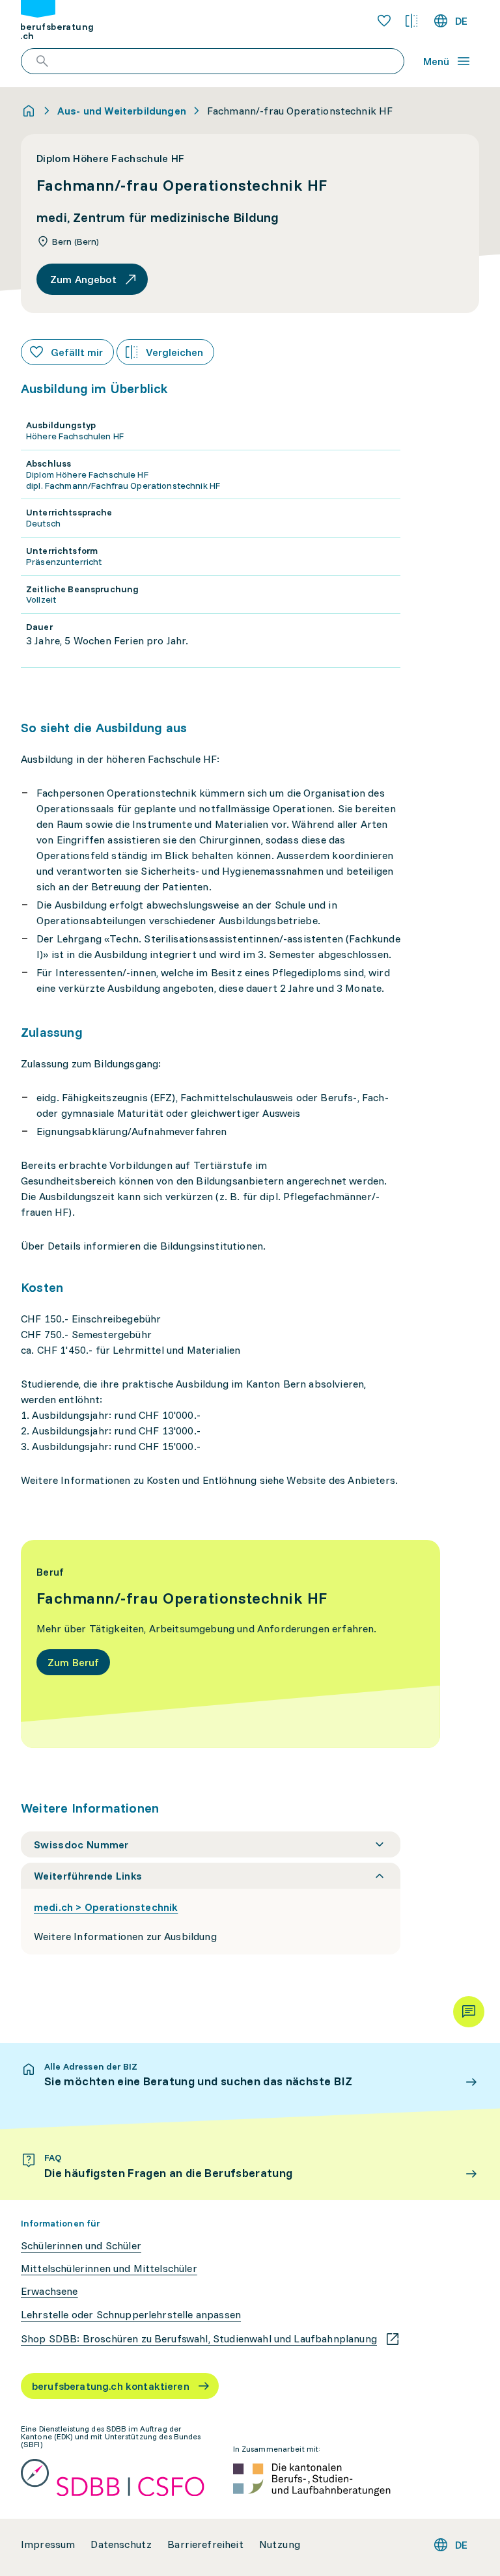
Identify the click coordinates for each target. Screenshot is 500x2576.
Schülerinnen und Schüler (81, 2246)
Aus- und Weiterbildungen (122, 111)
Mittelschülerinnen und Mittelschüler (109, 2268)
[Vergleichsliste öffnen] (411, 21)
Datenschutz (121, 2544)
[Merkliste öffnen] (384, 21)
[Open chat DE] (469, 2012)
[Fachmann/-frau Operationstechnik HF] (230, 1644)
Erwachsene (49, 2291)
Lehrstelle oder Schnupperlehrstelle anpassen (131, 2315)
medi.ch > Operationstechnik (106, 1907)
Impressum (48, 2544)
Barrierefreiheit (205, 2544)
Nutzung (280, 2544)
